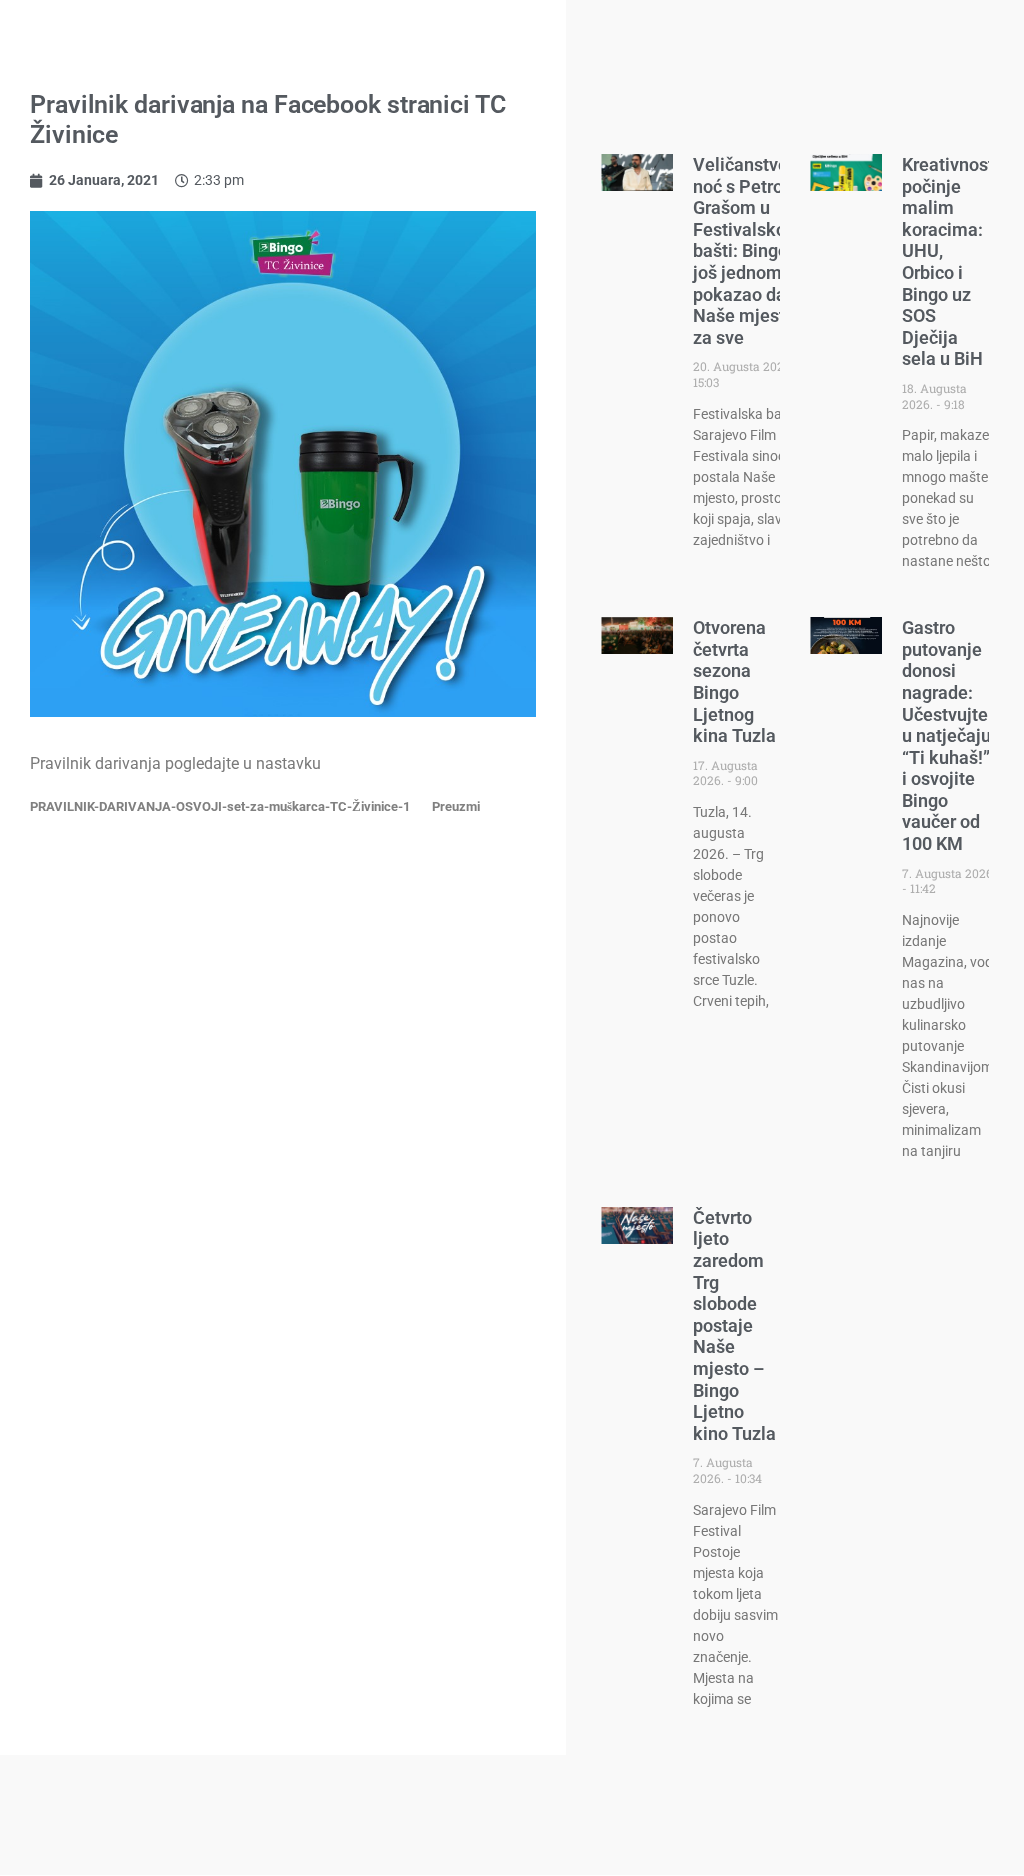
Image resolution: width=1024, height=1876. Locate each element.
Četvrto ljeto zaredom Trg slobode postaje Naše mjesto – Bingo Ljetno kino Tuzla (734, 1325)
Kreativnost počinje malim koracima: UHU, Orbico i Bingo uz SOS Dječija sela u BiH (948, 261)
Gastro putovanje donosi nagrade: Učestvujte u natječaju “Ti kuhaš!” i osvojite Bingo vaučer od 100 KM (946, 735)
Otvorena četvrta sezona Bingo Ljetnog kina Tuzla (734, 681)
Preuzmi (456, 806)
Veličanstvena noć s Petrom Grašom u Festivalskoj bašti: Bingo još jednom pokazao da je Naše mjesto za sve (750, 251)
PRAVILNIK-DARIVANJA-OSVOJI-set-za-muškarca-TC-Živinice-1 (220, 806)
